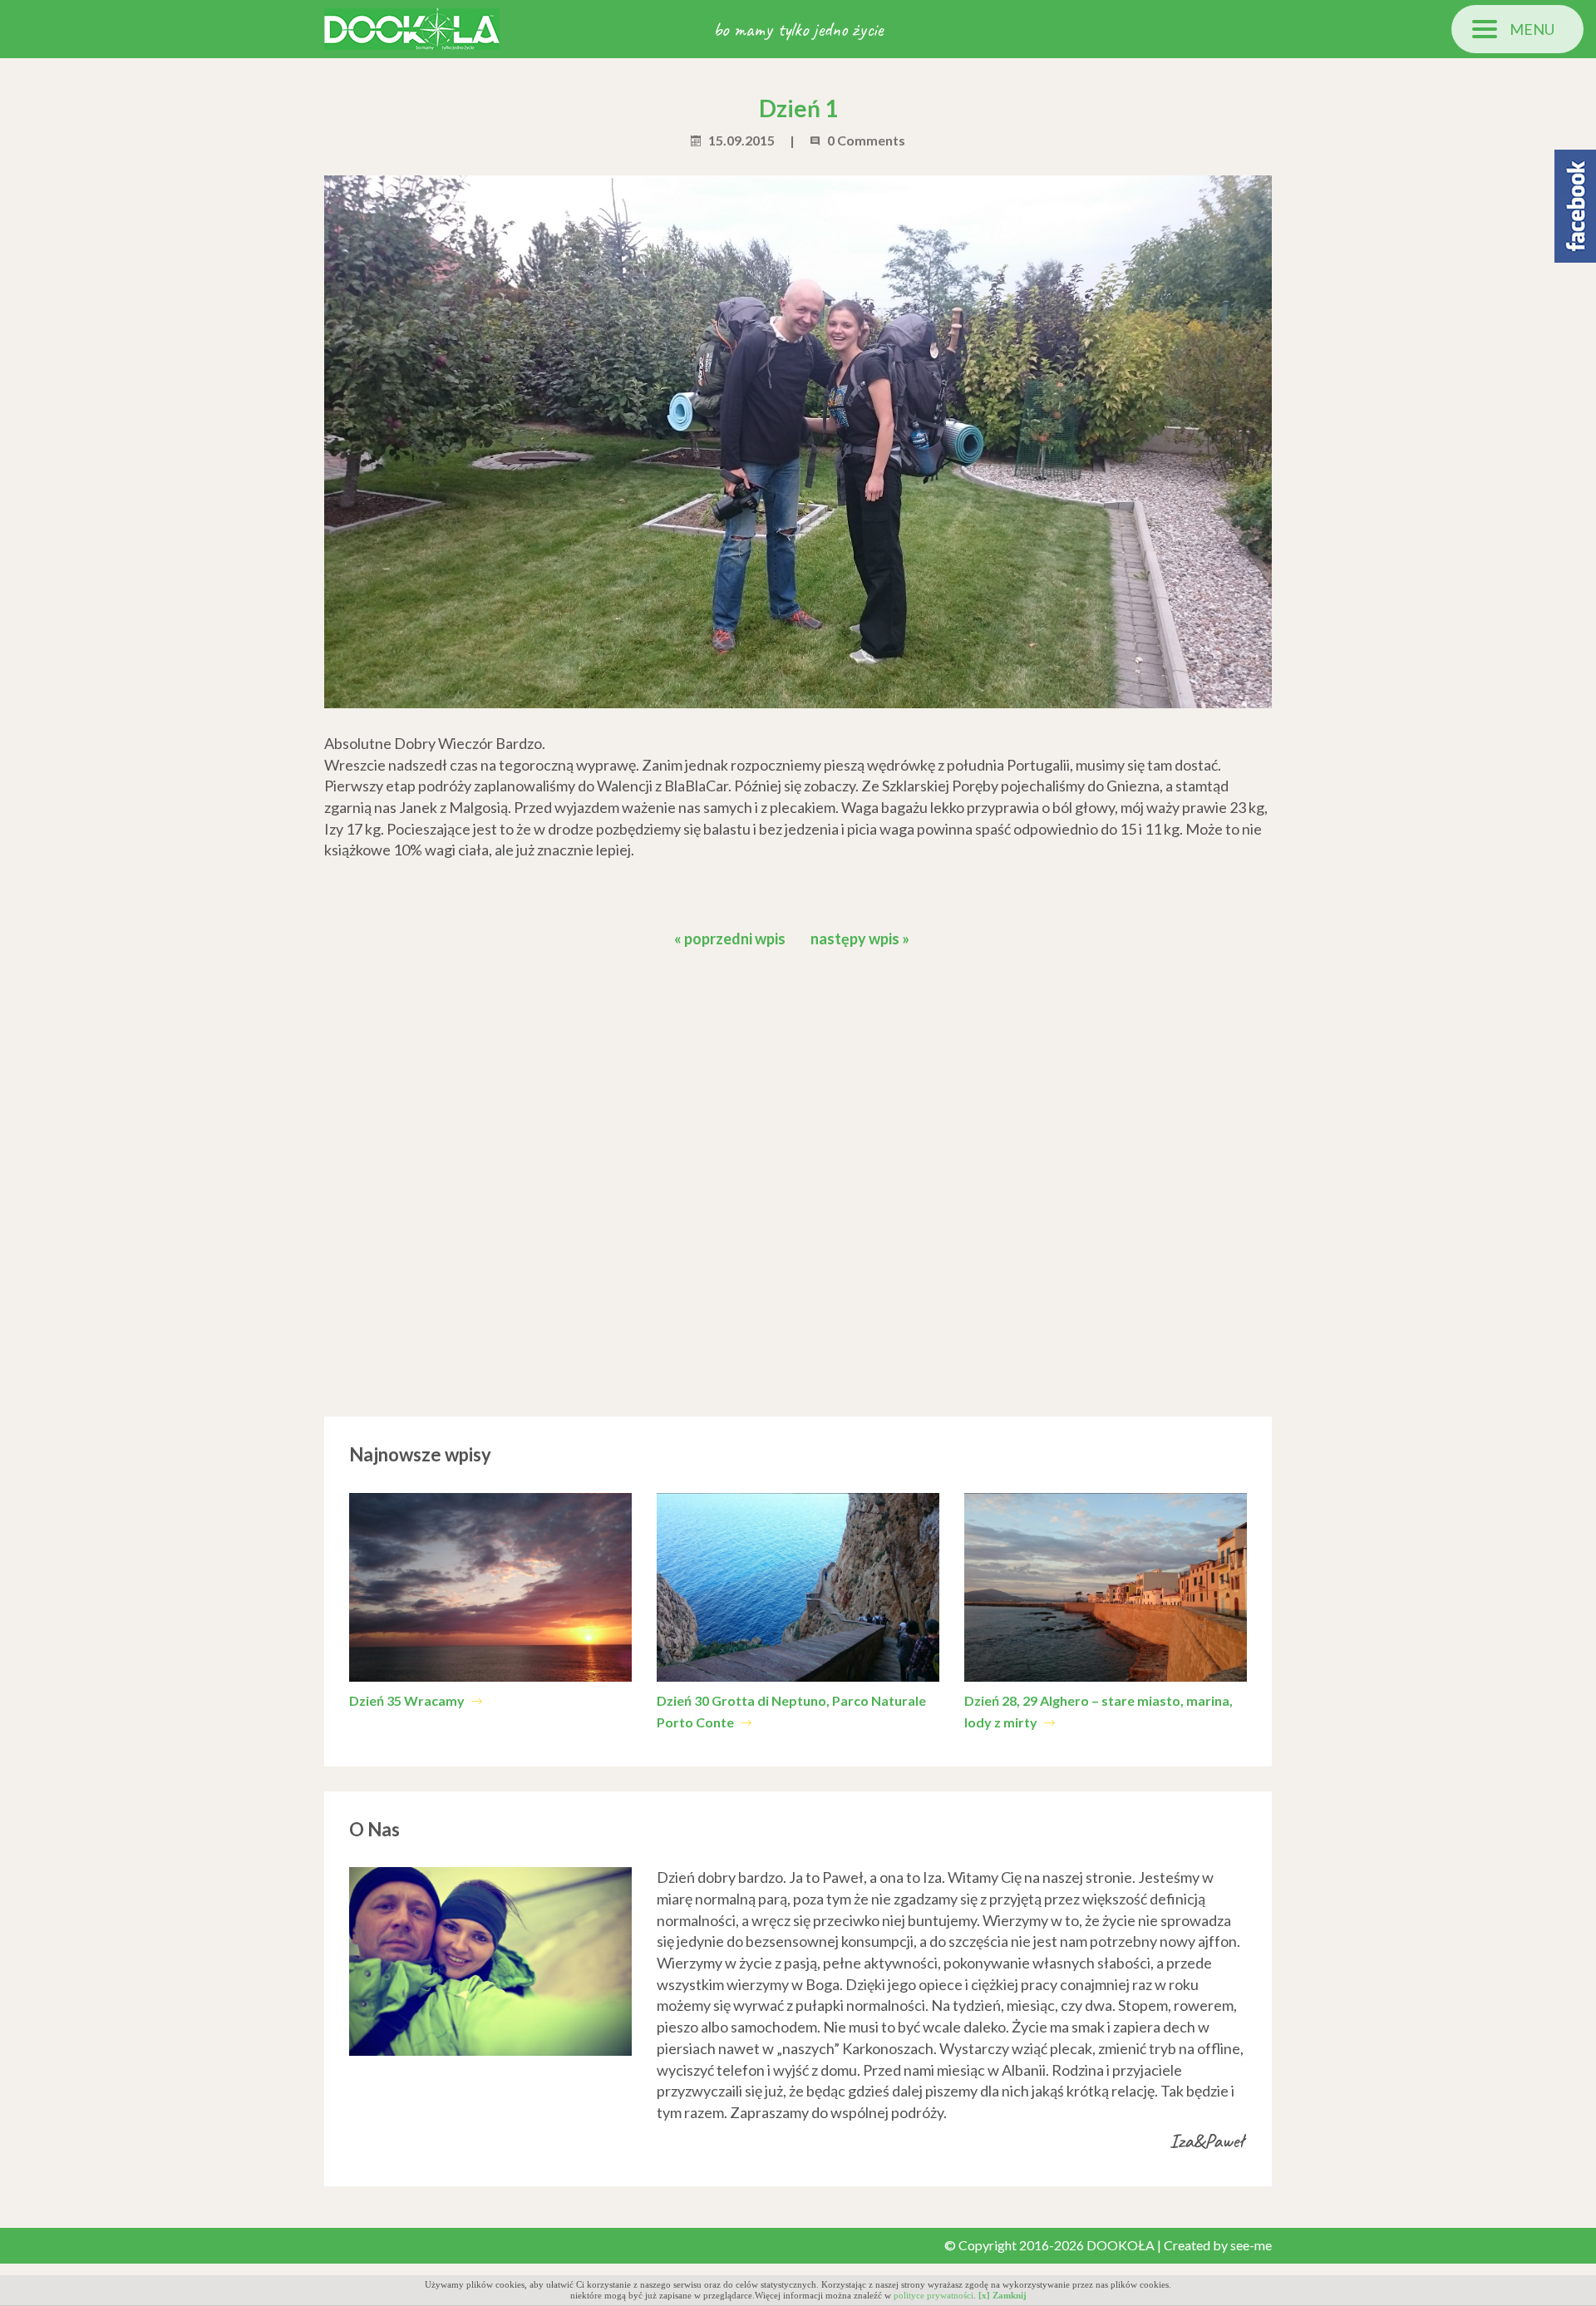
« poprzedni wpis (730, 939)
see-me (1251, 2245)
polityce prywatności (933, 2295)
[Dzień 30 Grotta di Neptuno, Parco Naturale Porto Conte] (798, 1588)
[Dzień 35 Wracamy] (490, 1588)
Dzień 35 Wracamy (408, 1700)
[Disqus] (798, 1178)
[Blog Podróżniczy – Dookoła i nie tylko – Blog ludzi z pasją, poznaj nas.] (412, 27)
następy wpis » (860, 939)
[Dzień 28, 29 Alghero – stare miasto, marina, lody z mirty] (1106, 1588)
